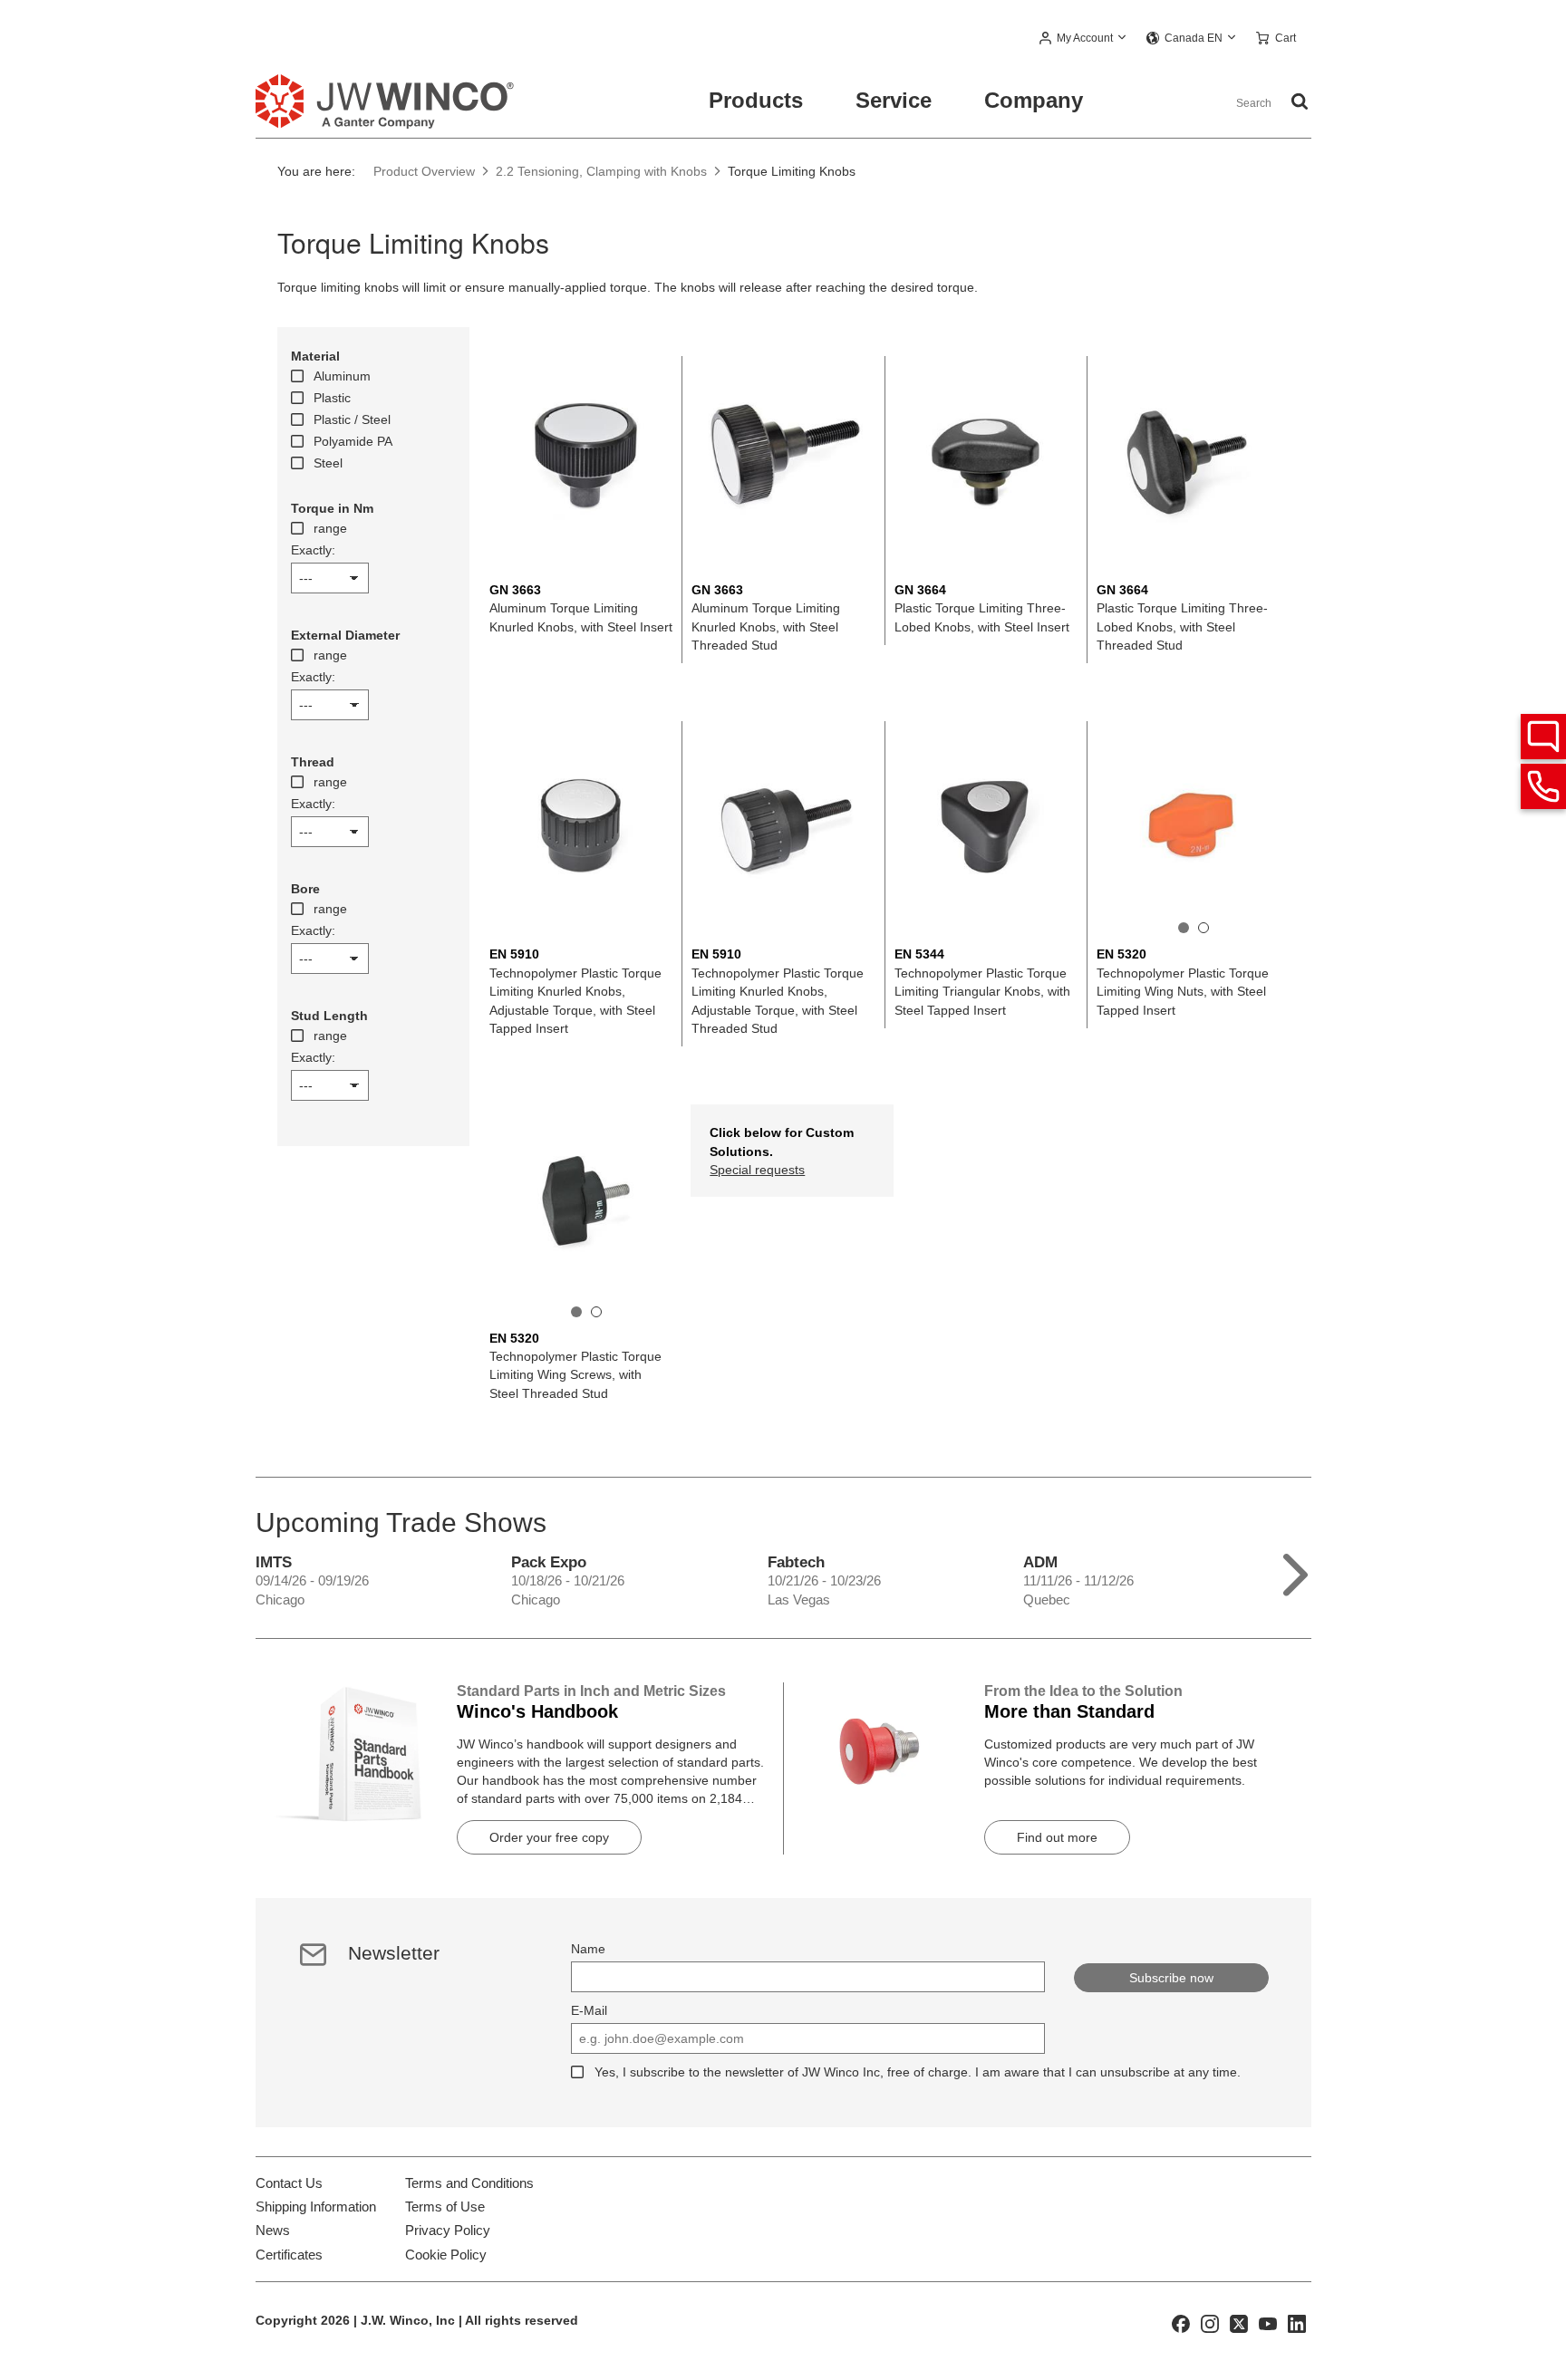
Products (756, 100)
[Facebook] (1181, 2323)
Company (1034, 100)
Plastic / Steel (352, 419)
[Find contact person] (1543, 737)
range (330, 528)
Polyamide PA (353, 441)
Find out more (1057, 1837)
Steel (328, 463)
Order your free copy (549, 1837)
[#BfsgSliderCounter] (1184, 928)
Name (588, 1949)
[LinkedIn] (1297, 2323)
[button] (1083, 39)
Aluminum (342, 376)
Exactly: (313, 550)
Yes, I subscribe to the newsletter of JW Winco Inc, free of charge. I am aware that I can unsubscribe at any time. (918, 2072)
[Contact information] (1543, 786)
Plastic (332, 398)
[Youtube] (1268, 2323)
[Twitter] (1239, 2323)
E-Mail (589, 2010)
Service (894, 100)
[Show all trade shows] (1295, 1571)
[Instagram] (1210, 2323)
